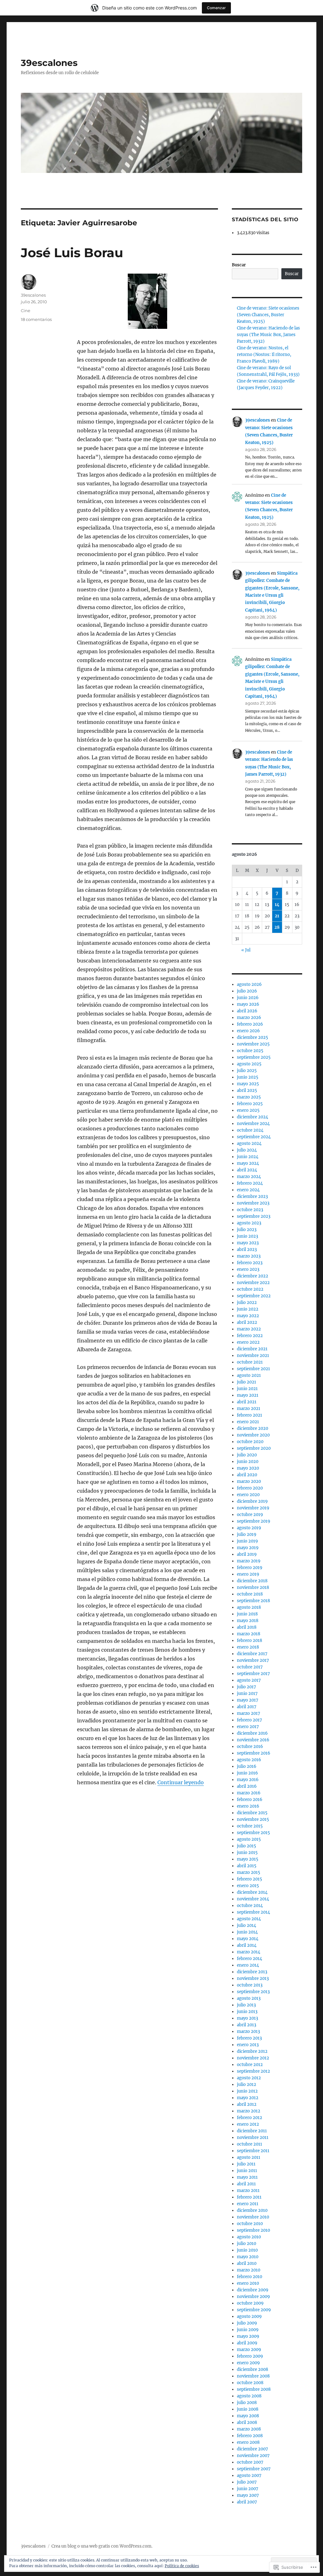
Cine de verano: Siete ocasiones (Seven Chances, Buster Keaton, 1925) (268, 315)
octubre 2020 (250, 1442)
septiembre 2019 (254, 1521)
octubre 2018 (250, 1594)
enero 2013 (248, 2045)
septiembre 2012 (253, 2071)
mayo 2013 (247, 2018)
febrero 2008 (250, 2436)
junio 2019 (247, 1541)
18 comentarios (36, 319)
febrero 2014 (250, 1959)
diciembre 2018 (252, 1581)
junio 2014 (247, 1932)
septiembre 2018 (253, 1601)
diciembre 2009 (253, 2290)
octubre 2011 (250, 2144)
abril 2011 (246, 2184)
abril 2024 (247, 1170)
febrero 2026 (250, 1024)
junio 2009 (248, 2330)
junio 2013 (247, 2012)
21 (277, 916)
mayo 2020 (248, 1468)
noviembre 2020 (253, 1435)
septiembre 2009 (254, 2310)
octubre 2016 (250, 1747)
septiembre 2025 (254, 1057)
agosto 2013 (249, 1998)
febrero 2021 (250, 1415)
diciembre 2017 (252, 1654)
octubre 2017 (250, 1667)
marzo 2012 (249, 2111)
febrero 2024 (250, 1183)
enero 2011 (248, 2204)
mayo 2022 (248, 1316)
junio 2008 (248, 2409)
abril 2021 (247, 1402)
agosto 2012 (249, 2078)
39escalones (49, 63)
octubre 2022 (250, 1289)
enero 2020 (248, 1495)
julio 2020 (247, 1455)
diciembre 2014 (252, 1892)
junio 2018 (247, 1614)
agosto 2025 (249, 1064)
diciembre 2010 (252, 2210)
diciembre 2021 (252, 1349)
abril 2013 (247, 2025)
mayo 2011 (247, 2177)
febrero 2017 (250, 1720)
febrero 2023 (250, 1263)
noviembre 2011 (253, 2138)
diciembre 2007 (253, 2449)
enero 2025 (248, 1110)
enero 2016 (248, 1806)
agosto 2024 (249, 1143)
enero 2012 (248, 2124)
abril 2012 (247, 2104)
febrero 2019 (250, 1568)
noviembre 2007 (253, 2456)
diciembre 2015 (252, 1813)
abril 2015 (247, 1866)
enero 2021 (248, 1422)
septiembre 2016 (254, 1753)
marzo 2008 (249, 2429)
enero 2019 (248, 1574)
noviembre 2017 (253, 1660)
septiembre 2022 (254, 1296)
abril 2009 (247, 2343)
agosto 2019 (249, 1528)
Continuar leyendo (181, 1782)
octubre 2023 (250, 1210)
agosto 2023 (249, 1223)
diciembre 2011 (252, 2131)
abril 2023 (247, 1250)
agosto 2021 (249, 1375)
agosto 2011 (249, 2157)
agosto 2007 (249, 2475)
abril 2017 (247, 1707)
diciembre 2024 (253, 1117)
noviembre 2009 (253, 2297)
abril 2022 (247, 1322)
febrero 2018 (250, 1640)
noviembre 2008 (253, 2376)
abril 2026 (247, 1011)
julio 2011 (246, 2164)
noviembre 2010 (253, 2217)
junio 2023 (247, 1236)
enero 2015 (248, 1886)
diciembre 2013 (252, 1972)
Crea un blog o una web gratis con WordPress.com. (102, 2546)
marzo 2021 (249, 1409)
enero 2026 (248, 1031)
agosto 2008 (249, 2396)
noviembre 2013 (253, 1978)
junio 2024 (248, 1157)
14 (277, 905)
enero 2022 (248, 1342)
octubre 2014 (250, 1906)
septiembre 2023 (254, 1216)
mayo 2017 (248, 1700)
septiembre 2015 (253, 1833)
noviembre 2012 (253, 2058)
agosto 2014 (249, 1919)
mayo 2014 (248, 1939)
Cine (26, 311)
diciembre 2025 (253, 1037)
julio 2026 (247, 991)
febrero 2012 (250, 2118)
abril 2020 (247, 1475)
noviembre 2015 (253, 1819)
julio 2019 (247, 1534)
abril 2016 (247, 1786)
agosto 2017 (249, 1680)
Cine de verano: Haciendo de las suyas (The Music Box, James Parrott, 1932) (268, 335)
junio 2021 (247, 1389)
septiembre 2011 (253, 2151)
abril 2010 (247, 2263)
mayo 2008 (248, 2416)
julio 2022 (247, 1303)
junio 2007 (248, 2489)
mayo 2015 (248, 1859)
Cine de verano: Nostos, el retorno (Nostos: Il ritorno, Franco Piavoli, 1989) (264, 355)
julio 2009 (247, 2323)
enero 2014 (248, 1965)
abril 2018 (247, 1627)
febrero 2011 (249, 2197)
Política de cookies (182, 2566)
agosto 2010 (249, 2237)
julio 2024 (247, 1150)
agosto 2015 (249, 1839)
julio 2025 (247, 1071)
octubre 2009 (250, 2303)
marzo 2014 (249, 1952)
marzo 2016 (249, 1793)
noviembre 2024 (253, 1124)
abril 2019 (247, 1554)
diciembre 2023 (252, 1196)
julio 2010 (247, 2244)
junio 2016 (247, 1773)
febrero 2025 (250, 1104)
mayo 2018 (248, 1621)
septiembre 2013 (253, 1992)
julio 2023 (247, 1230)
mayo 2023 (248, 1243)
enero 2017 (248, 1727)
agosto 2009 (249, 2316)
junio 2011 (247, 2171)
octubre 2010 (250, 2224)
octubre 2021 (250, 1362)
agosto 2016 (249, 1760)
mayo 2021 (248, 1395)
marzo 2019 (249, 1561)
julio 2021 (247, 1382)
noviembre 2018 (253, 1587)
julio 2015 (247, 1846)
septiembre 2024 (254, 1137)
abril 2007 (247, 2502)
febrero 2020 (250, 1488)
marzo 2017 (249, 1713)
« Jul (246, 950)
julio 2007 (247, 2482)
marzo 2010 (249, 2270)
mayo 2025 (248, 1084)
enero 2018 (248, 1647)
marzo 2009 (249, 2350)
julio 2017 (247, 1687)
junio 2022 (248, 1309)
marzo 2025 (249, 1097)
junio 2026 (248, 998)
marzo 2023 (249, 1256)
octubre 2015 (250, 1826)
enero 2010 (248, 2283)
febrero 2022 (250, 1336)
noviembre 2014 (253, 1899)
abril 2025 (247, 1090)
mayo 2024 (248, 1163)
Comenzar (216, 8)
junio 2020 (248, 1462)
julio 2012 (247, 2084)
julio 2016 (247, 1766)
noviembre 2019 (253, 1508)
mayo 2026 (248, 1004)
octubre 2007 (250, 2462)
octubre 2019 (250, 1515)
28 (277, 927)
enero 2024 (248, 1190)
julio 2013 (246, 2005)
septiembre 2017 (253, 1674)
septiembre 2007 (254, 2469)
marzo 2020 (249, 1481)
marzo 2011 (248, 2191)
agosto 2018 (249, 1607)
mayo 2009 (248, 2336)
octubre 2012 (250, 2065)
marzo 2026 (249, 1018)
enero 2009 (248, 2363)
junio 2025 (248, 1077)
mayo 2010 (248, 2257)
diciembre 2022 (253, 1276)
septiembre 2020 (254, 1448)
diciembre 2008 (253, 2369)
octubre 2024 (250, 1130)
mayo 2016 (248, 1780)
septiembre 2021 (253, 1369)
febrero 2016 (250, 1800)
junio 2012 (247, 2091)
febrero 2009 (250, 2356)
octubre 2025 (250, 1051)
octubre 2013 (250, 1985)
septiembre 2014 (253, 1912)
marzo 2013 (248, 2031)
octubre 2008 (250, 2383)
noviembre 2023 (253, 1203)
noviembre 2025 (253, 1044)
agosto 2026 (249, 984)
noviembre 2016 (253, 1740)
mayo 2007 (248, 2495)
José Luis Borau (72, 253)
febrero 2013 (249, 2038)
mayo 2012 (248, 2098)
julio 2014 (247, 1925)
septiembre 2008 (254, 2389)
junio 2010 (247, 2250)
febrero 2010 (250, 2277)
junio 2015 (247, 1853)
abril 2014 (247, 1945)
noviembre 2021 (253, 1356)
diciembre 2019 (252, 1501)
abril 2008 (247, 2422)
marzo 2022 (249, 1329)
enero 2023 (248, 1269)
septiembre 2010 (253, 2230)
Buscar (239, 265)
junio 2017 (247, 1694)
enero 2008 (248, 2442)
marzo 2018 (249, 1634)
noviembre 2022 (253, 1283)
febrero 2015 (250, 1879)
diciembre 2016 (252, 1733)
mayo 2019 (248, 1548)
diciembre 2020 (253, 1428)
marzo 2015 (249, 1872)
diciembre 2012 (252, 2051)
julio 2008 (247, 2403)
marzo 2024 (249, 1177)
